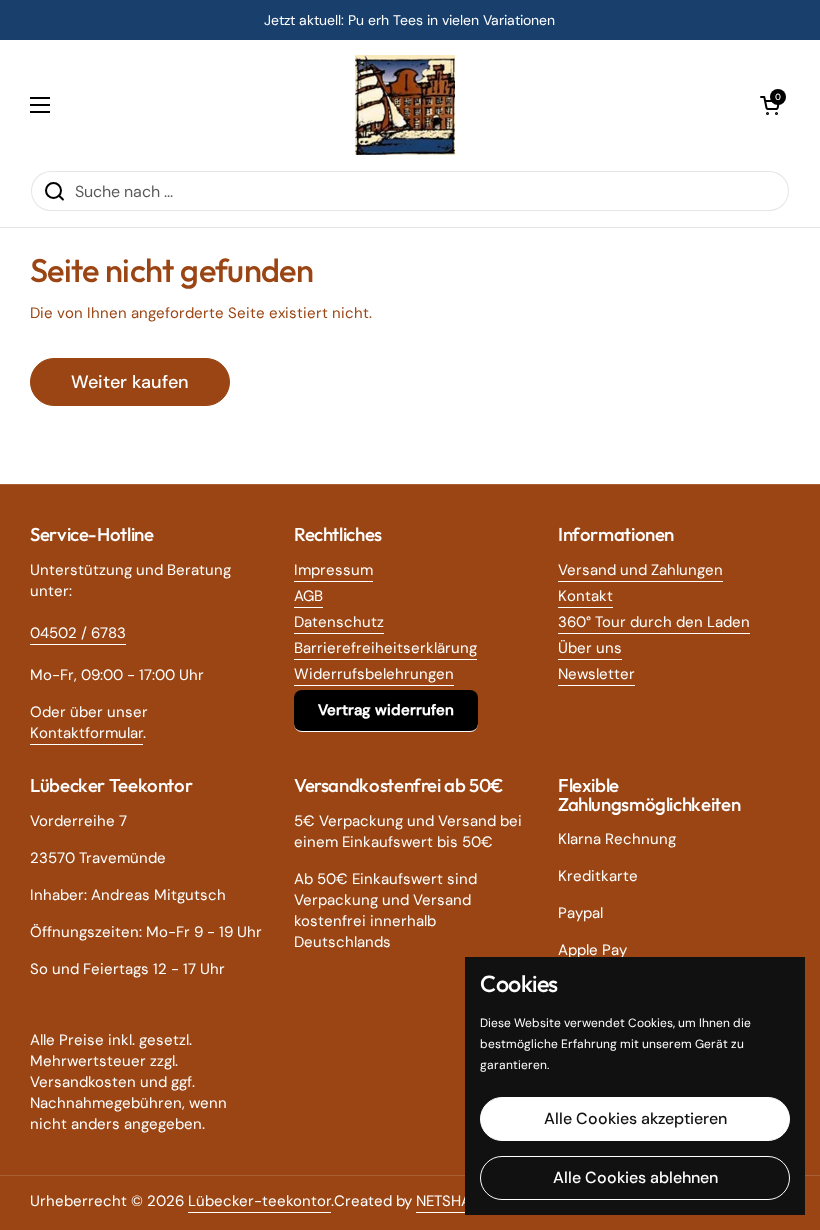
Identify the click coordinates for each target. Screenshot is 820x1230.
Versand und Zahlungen (640, 570)
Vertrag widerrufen (386, 710)
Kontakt (585, 596)
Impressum (333, 570)
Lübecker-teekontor (259, 1201)
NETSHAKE (452, 1201)
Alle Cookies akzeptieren (635, 1118)
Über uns (590, 648)
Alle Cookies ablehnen (635, 1177)
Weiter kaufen (130, 382)
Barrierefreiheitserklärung (385, 648)
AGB (308, 596)
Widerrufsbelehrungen (374, 674)
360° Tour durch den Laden (654, 622)
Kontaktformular (86, 733)
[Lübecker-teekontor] (405, 105)
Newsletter (596, 674)
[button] (770, 105)
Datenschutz (339, 622)
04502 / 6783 (78, 633)
